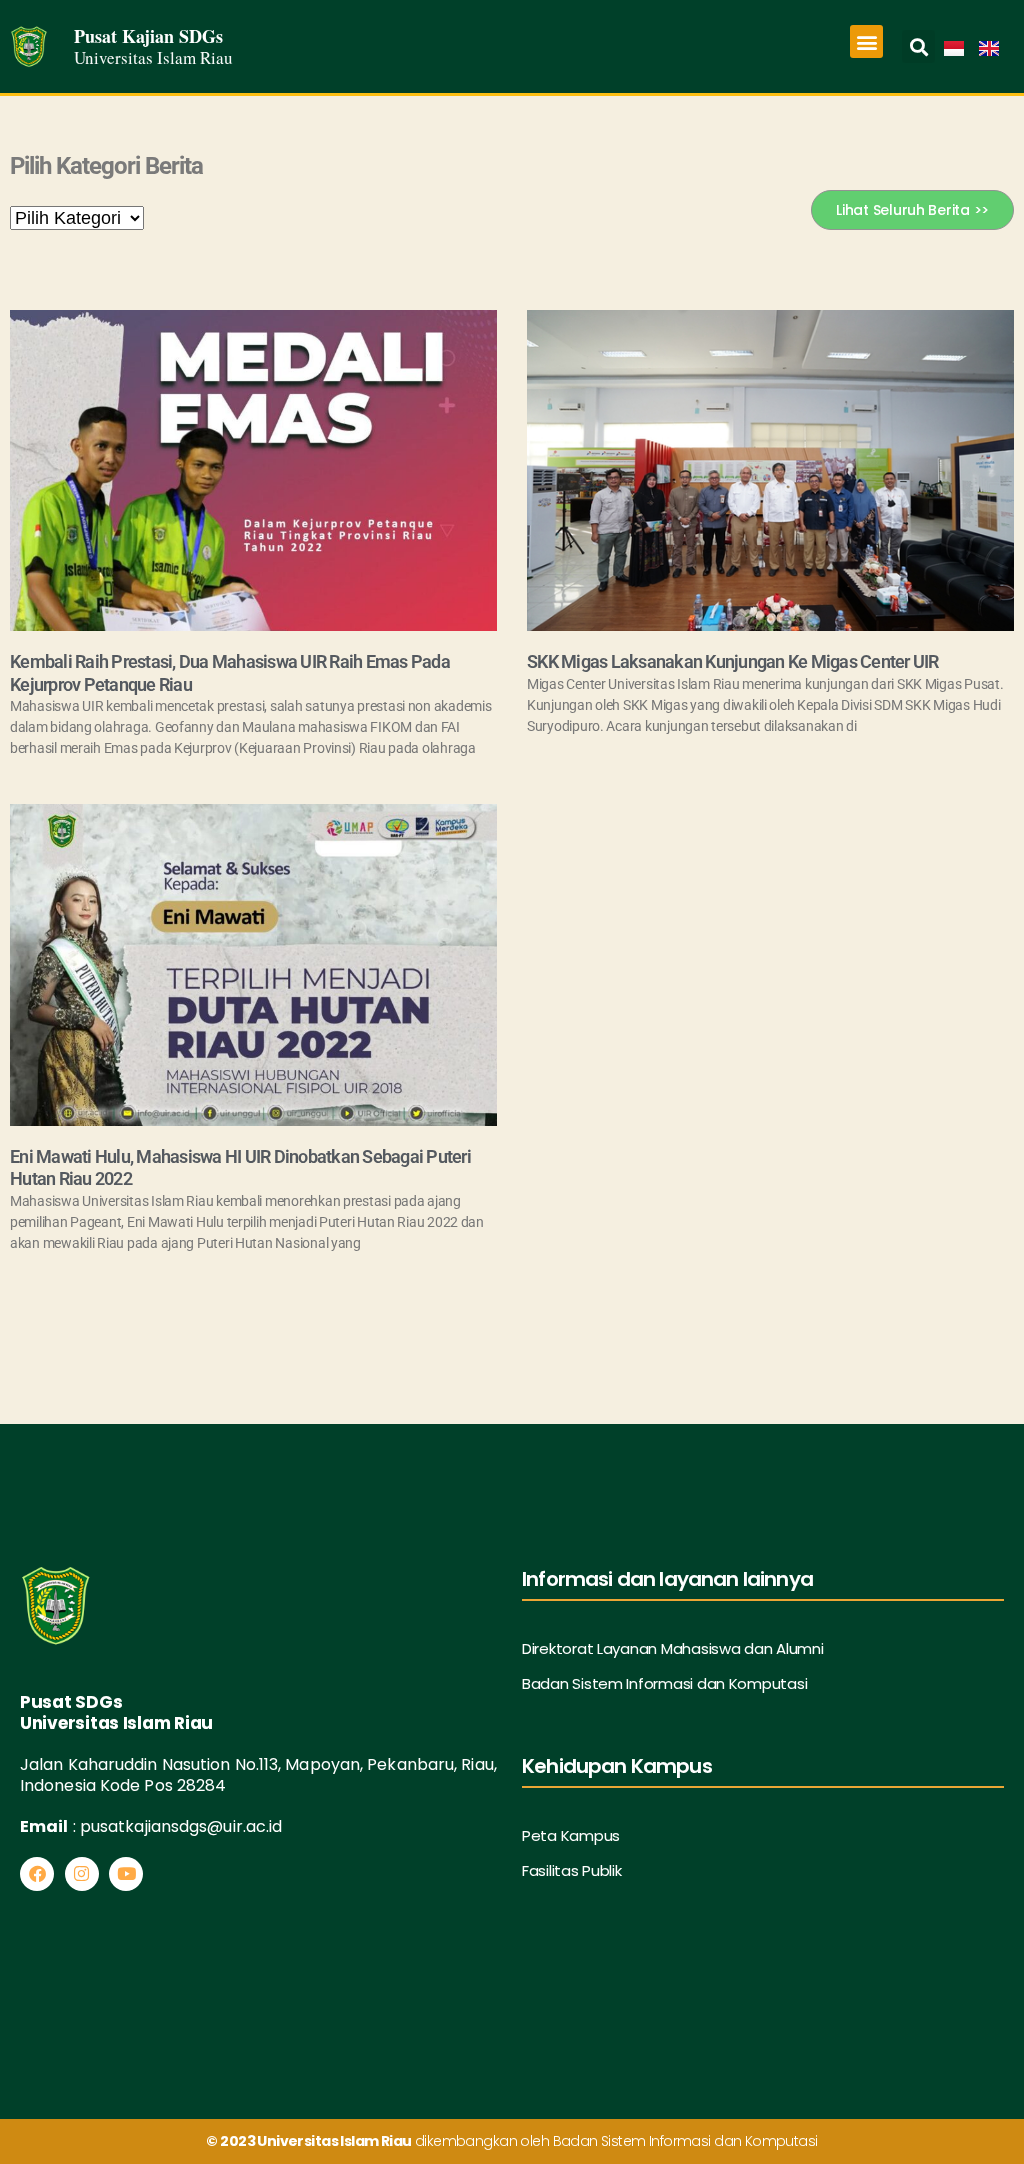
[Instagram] (82, 1874)
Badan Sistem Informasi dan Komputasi (664, 1683)
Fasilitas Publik (572, 1870)
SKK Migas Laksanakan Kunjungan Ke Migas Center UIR (733, 661)
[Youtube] (126, 1874)
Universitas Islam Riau (153, 57)
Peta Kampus (571, 1835)
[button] (866, 41)
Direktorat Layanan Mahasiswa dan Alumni (672, 1648)
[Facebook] (37, 1874)
